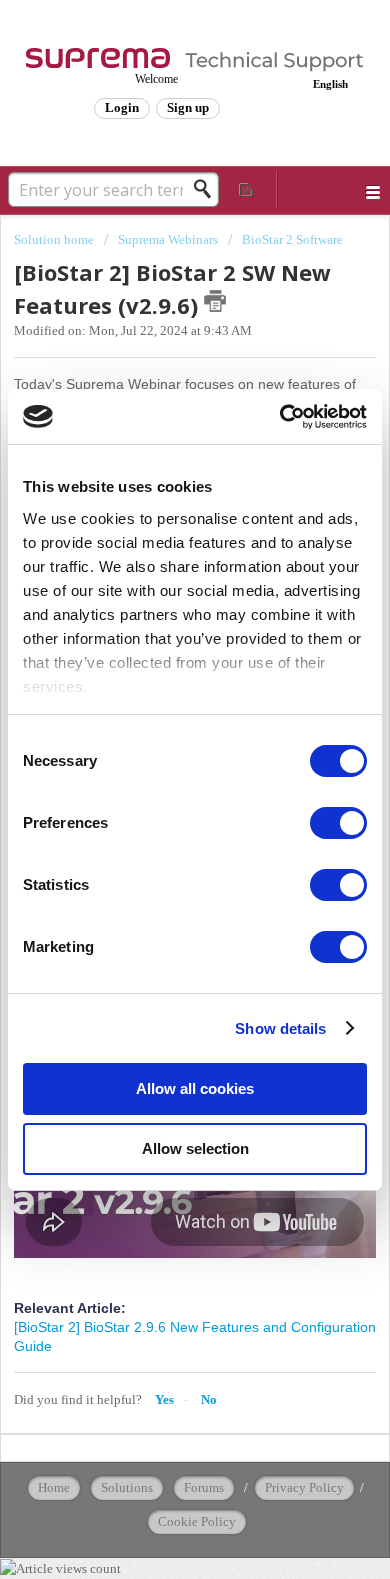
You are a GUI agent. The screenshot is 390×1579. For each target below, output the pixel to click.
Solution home (55, 239)
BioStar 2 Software (292, 239)
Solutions (127, 1487)
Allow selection (195, 1148)
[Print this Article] (215, 301)
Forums (204, 1487)
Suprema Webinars (168, 239)
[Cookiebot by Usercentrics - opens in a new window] (280, 417)
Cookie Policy (197, 1521)
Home (54, 1487)
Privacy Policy (304, 1487)
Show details (280, 1028)
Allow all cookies (195, 1088)
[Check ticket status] (246, 188)
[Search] (208, 189)
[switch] (338, 823)
